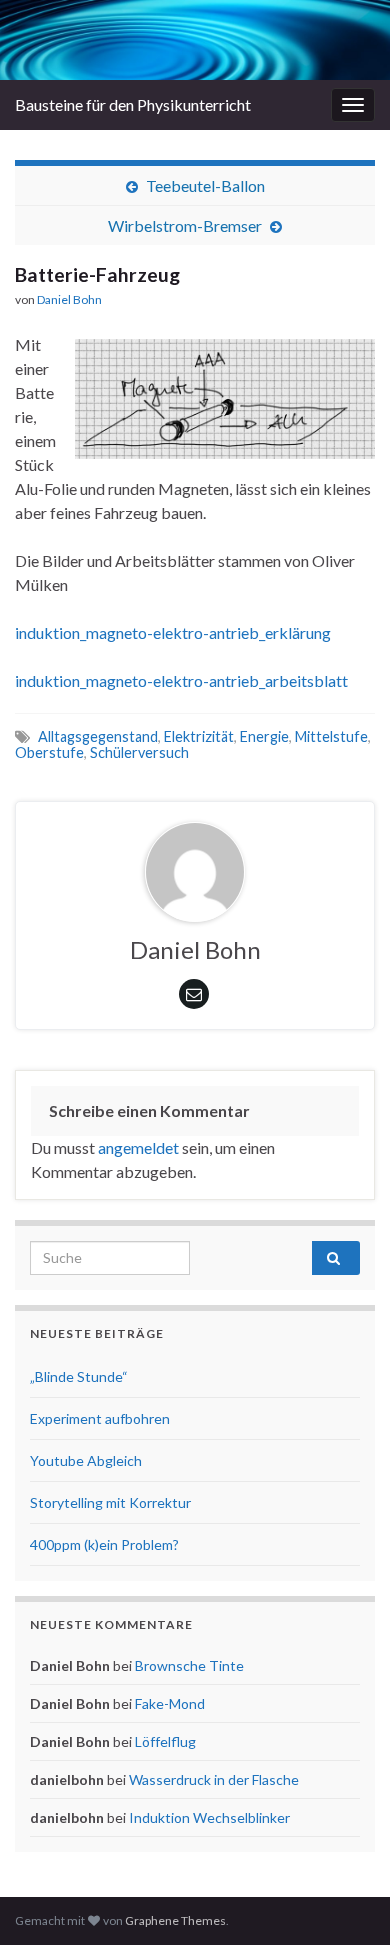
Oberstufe (49, 752)
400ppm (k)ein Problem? (104, 1544)
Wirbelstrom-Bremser (185, 225)
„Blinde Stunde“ (79, 1376)
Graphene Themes (175, 1920)
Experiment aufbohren (100, 1418)
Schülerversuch (139, 752)
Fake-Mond (170, 1703)
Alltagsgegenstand (98, 736)
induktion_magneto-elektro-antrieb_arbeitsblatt (181, 680)
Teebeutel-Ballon (205, 185)
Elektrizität (199, 736)
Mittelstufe (331, 736)
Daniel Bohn (69, 299)
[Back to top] (345, 1900)
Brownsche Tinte (189, 1665)
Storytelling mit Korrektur (110, 1502)
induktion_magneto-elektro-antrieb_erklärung (173, 632)
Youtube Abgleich (86, 1460)
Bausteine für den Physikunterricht (133, 104)
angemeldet (138, 1147)
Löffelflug (165, 1741)
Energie (264, 736)
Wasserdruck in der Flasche (214, 1779)
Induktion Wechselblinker (209, 1817)
